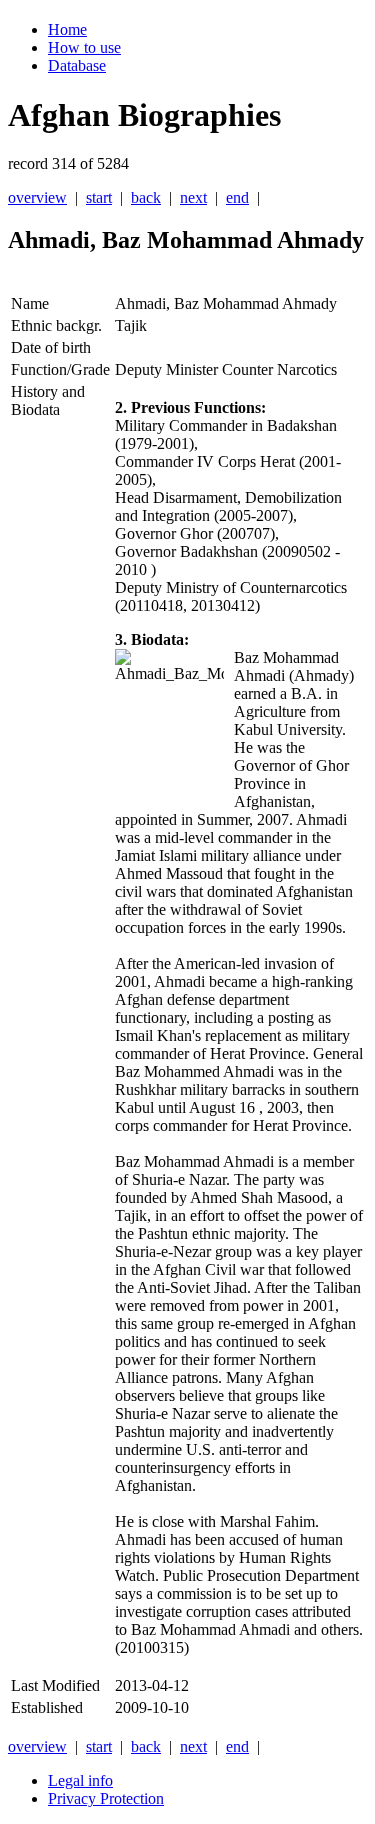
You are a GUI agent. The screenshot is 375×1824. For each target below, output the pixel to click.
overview (37, 197)
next (193, 197)
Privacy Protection (106, 1798)
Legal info (80, 1780)
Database (77, 65)
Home (67, 29)
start (99, 197)
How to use (84, 47)
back (146, 197)
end (237, 197)
